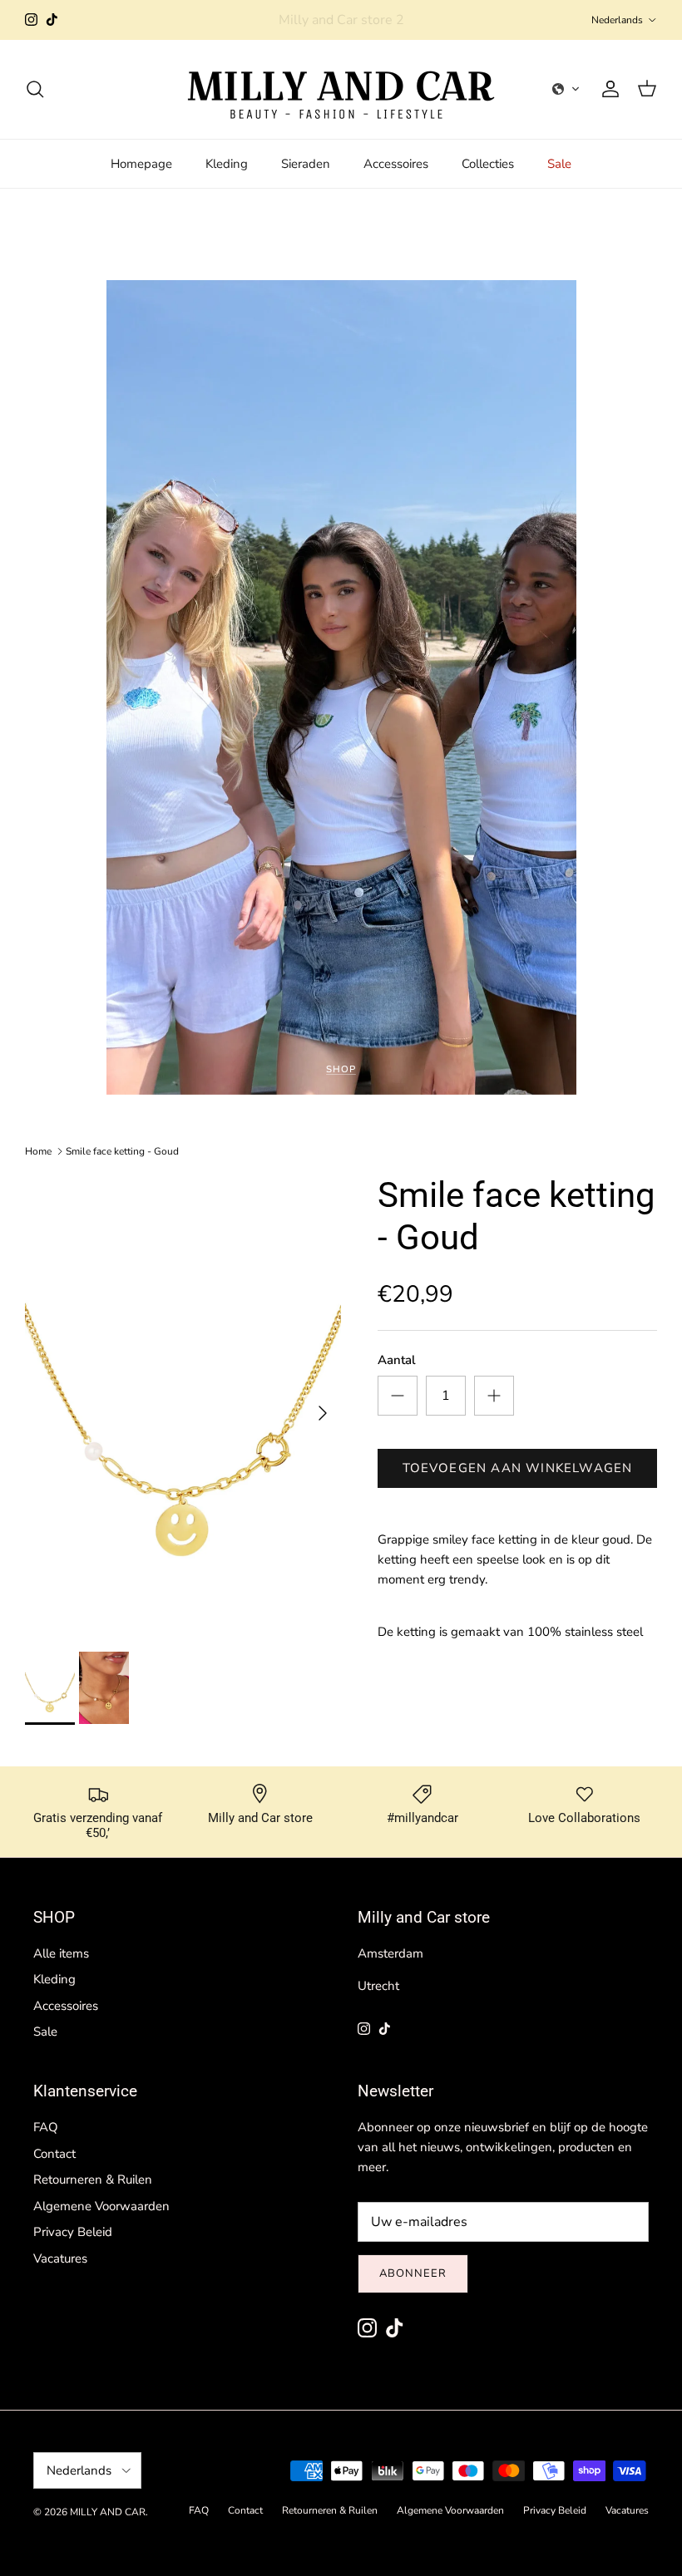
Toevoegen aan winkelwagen (518, 1468)
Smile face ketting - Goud (122, 1151)
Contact (54, 2154)
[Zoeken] (35, 89)
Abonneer (413, 2273)
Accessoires (396, 164)
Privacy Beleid (73, 2232)
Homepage (141, 164)
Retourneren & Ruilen (93, 2180)
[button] (566, 89)
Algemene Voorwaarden (101, 2206)
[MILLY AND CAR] (341, 89)
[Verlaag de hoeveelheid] (398, 1396)
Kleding (227, 164)
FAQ (46, 2127)
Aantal (397, 1360)
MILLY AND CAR (108, 2512)
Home (38, 1151)
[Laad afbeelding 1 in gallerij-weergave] (183, 1405)
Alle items (61, 1953)
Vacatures (60, 2258)
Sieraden (306, 164)
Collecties (488, 164)
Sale (559, 164)
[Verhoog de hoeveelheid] (494, 1396)
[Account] (607, 89)
